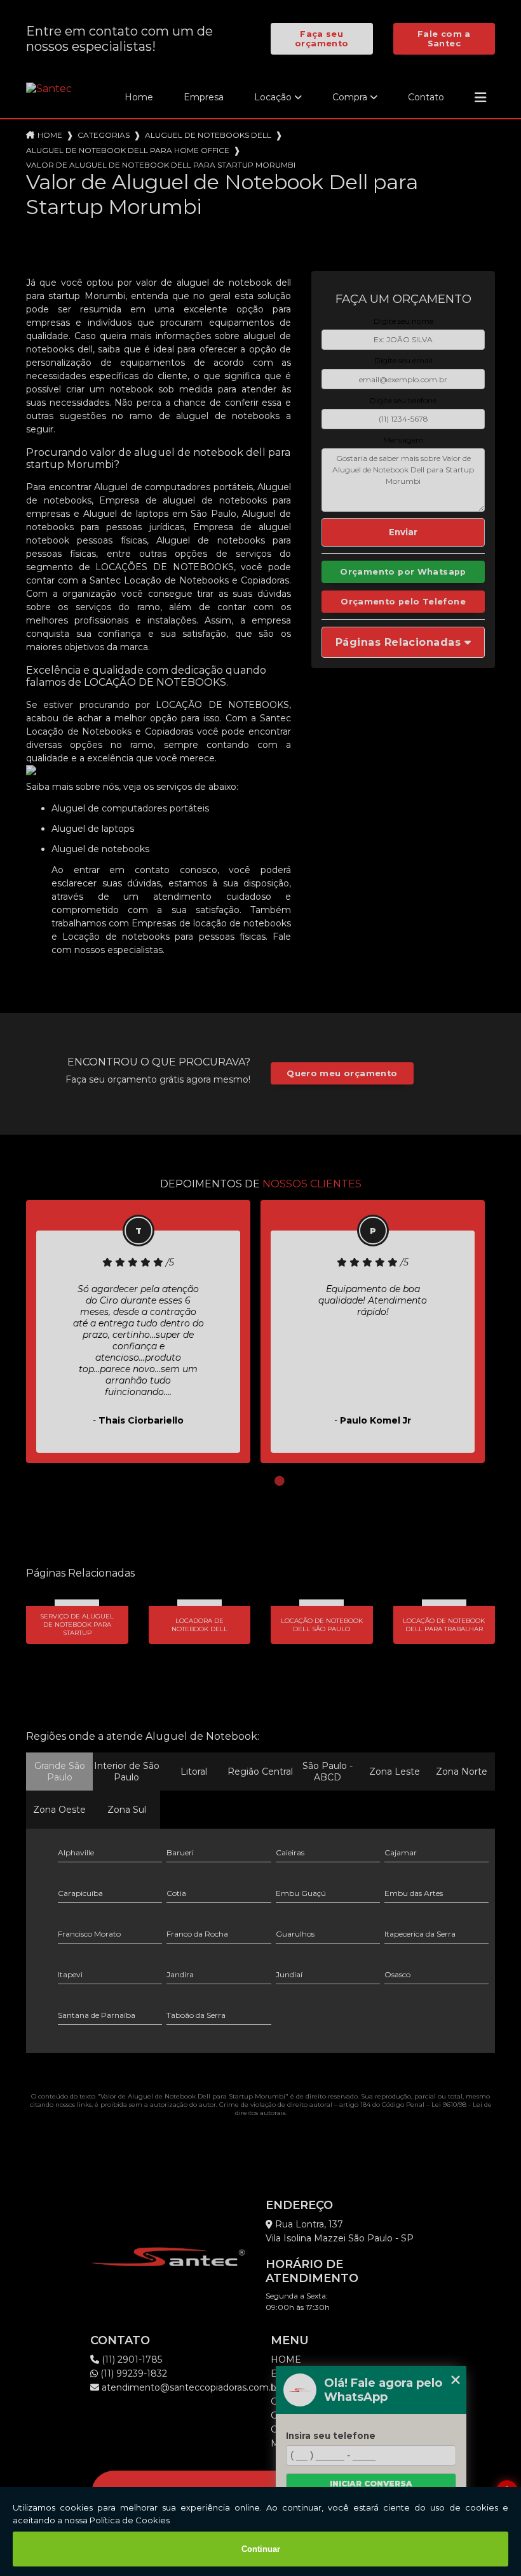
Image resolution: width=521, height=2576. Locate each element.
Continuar (261, 2549)
